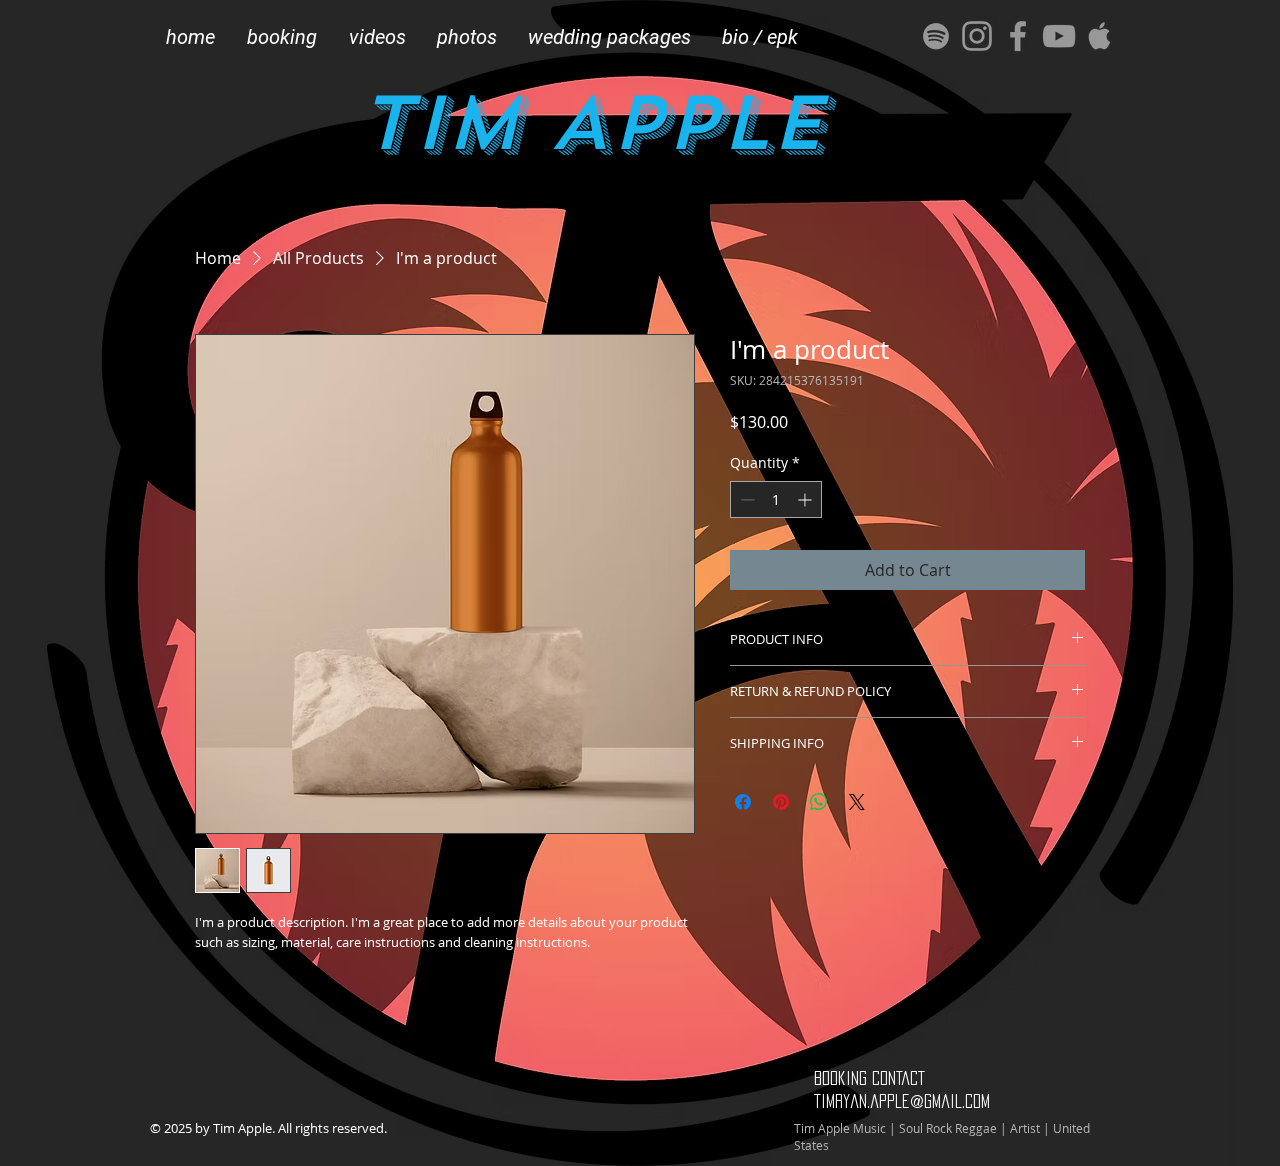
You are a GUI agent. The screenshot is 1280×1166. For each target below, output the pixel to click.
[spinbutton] (776, 499)
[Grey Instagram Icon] (977, 36)
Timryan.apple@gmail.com (902, 1101)
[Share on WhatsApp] (819, 802)
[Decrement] (745, 499)
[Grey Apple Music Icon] (1100, 36)
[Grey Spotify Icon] (936, 36)
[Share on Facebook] (743, 802)
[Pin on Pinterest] (781, 802)
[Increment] (806, 499)
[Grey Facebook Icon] (1018, 36)
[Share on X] (857, 802)
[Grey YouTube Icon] (1059, 36)
